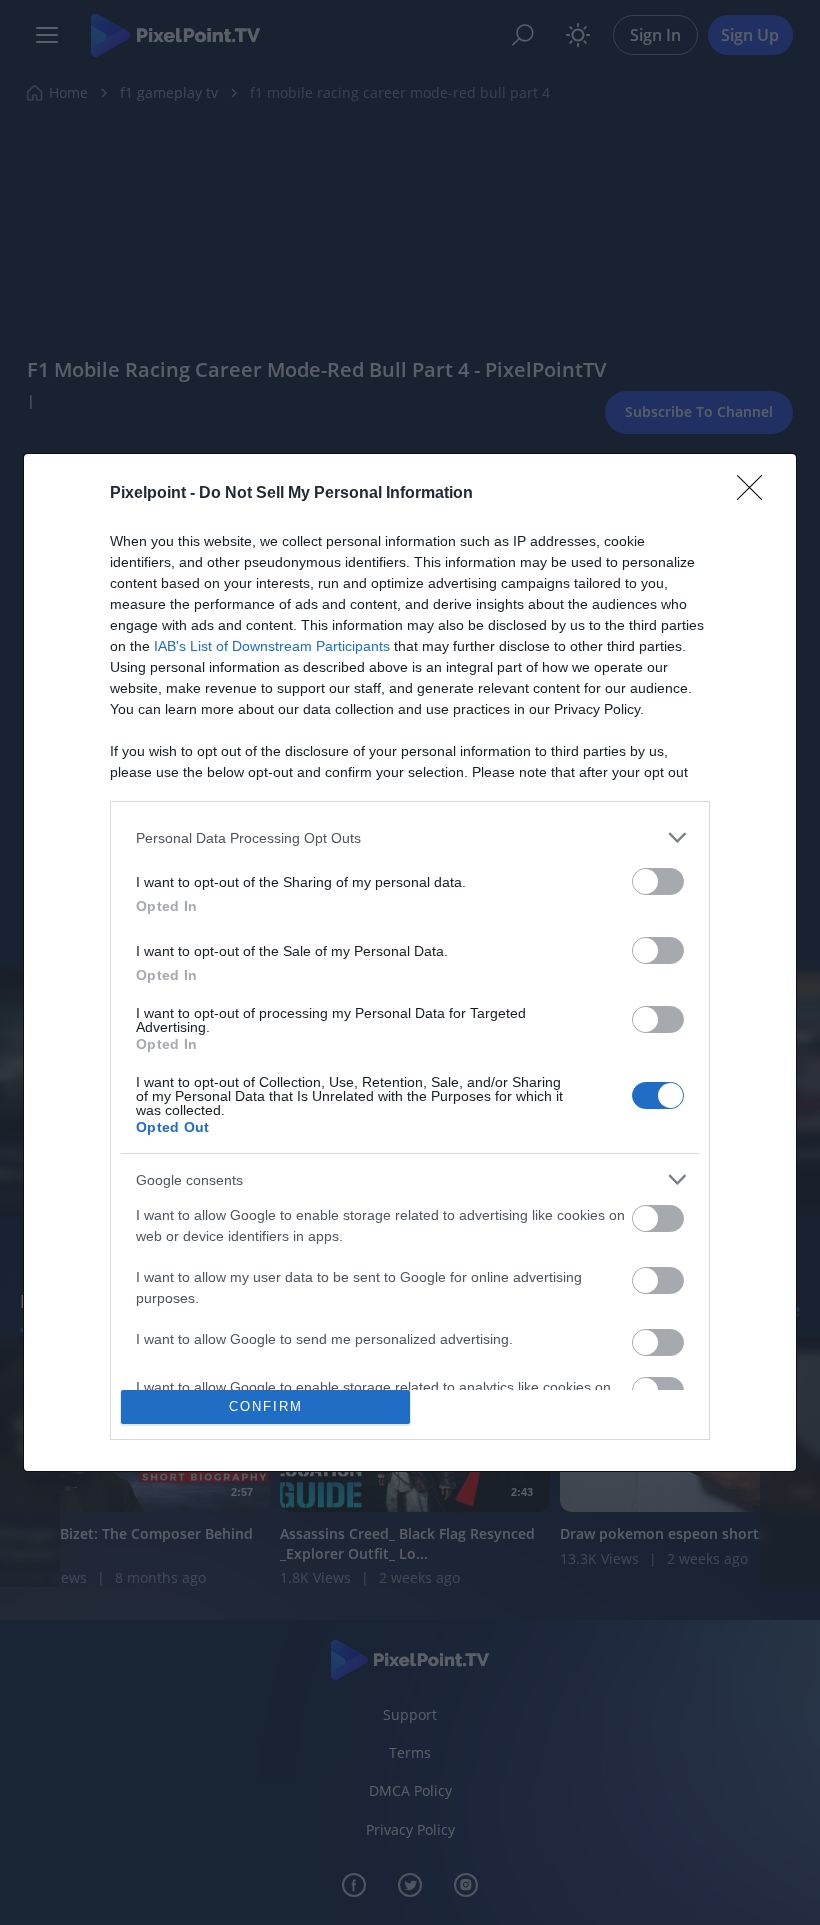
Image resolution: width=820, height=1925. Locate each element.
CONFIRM (266, 1406)
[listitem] (410, 837)
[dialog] (410, 962)
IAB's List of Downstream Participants (272, 646)
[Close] (756, 494)
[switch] (658, 881)
